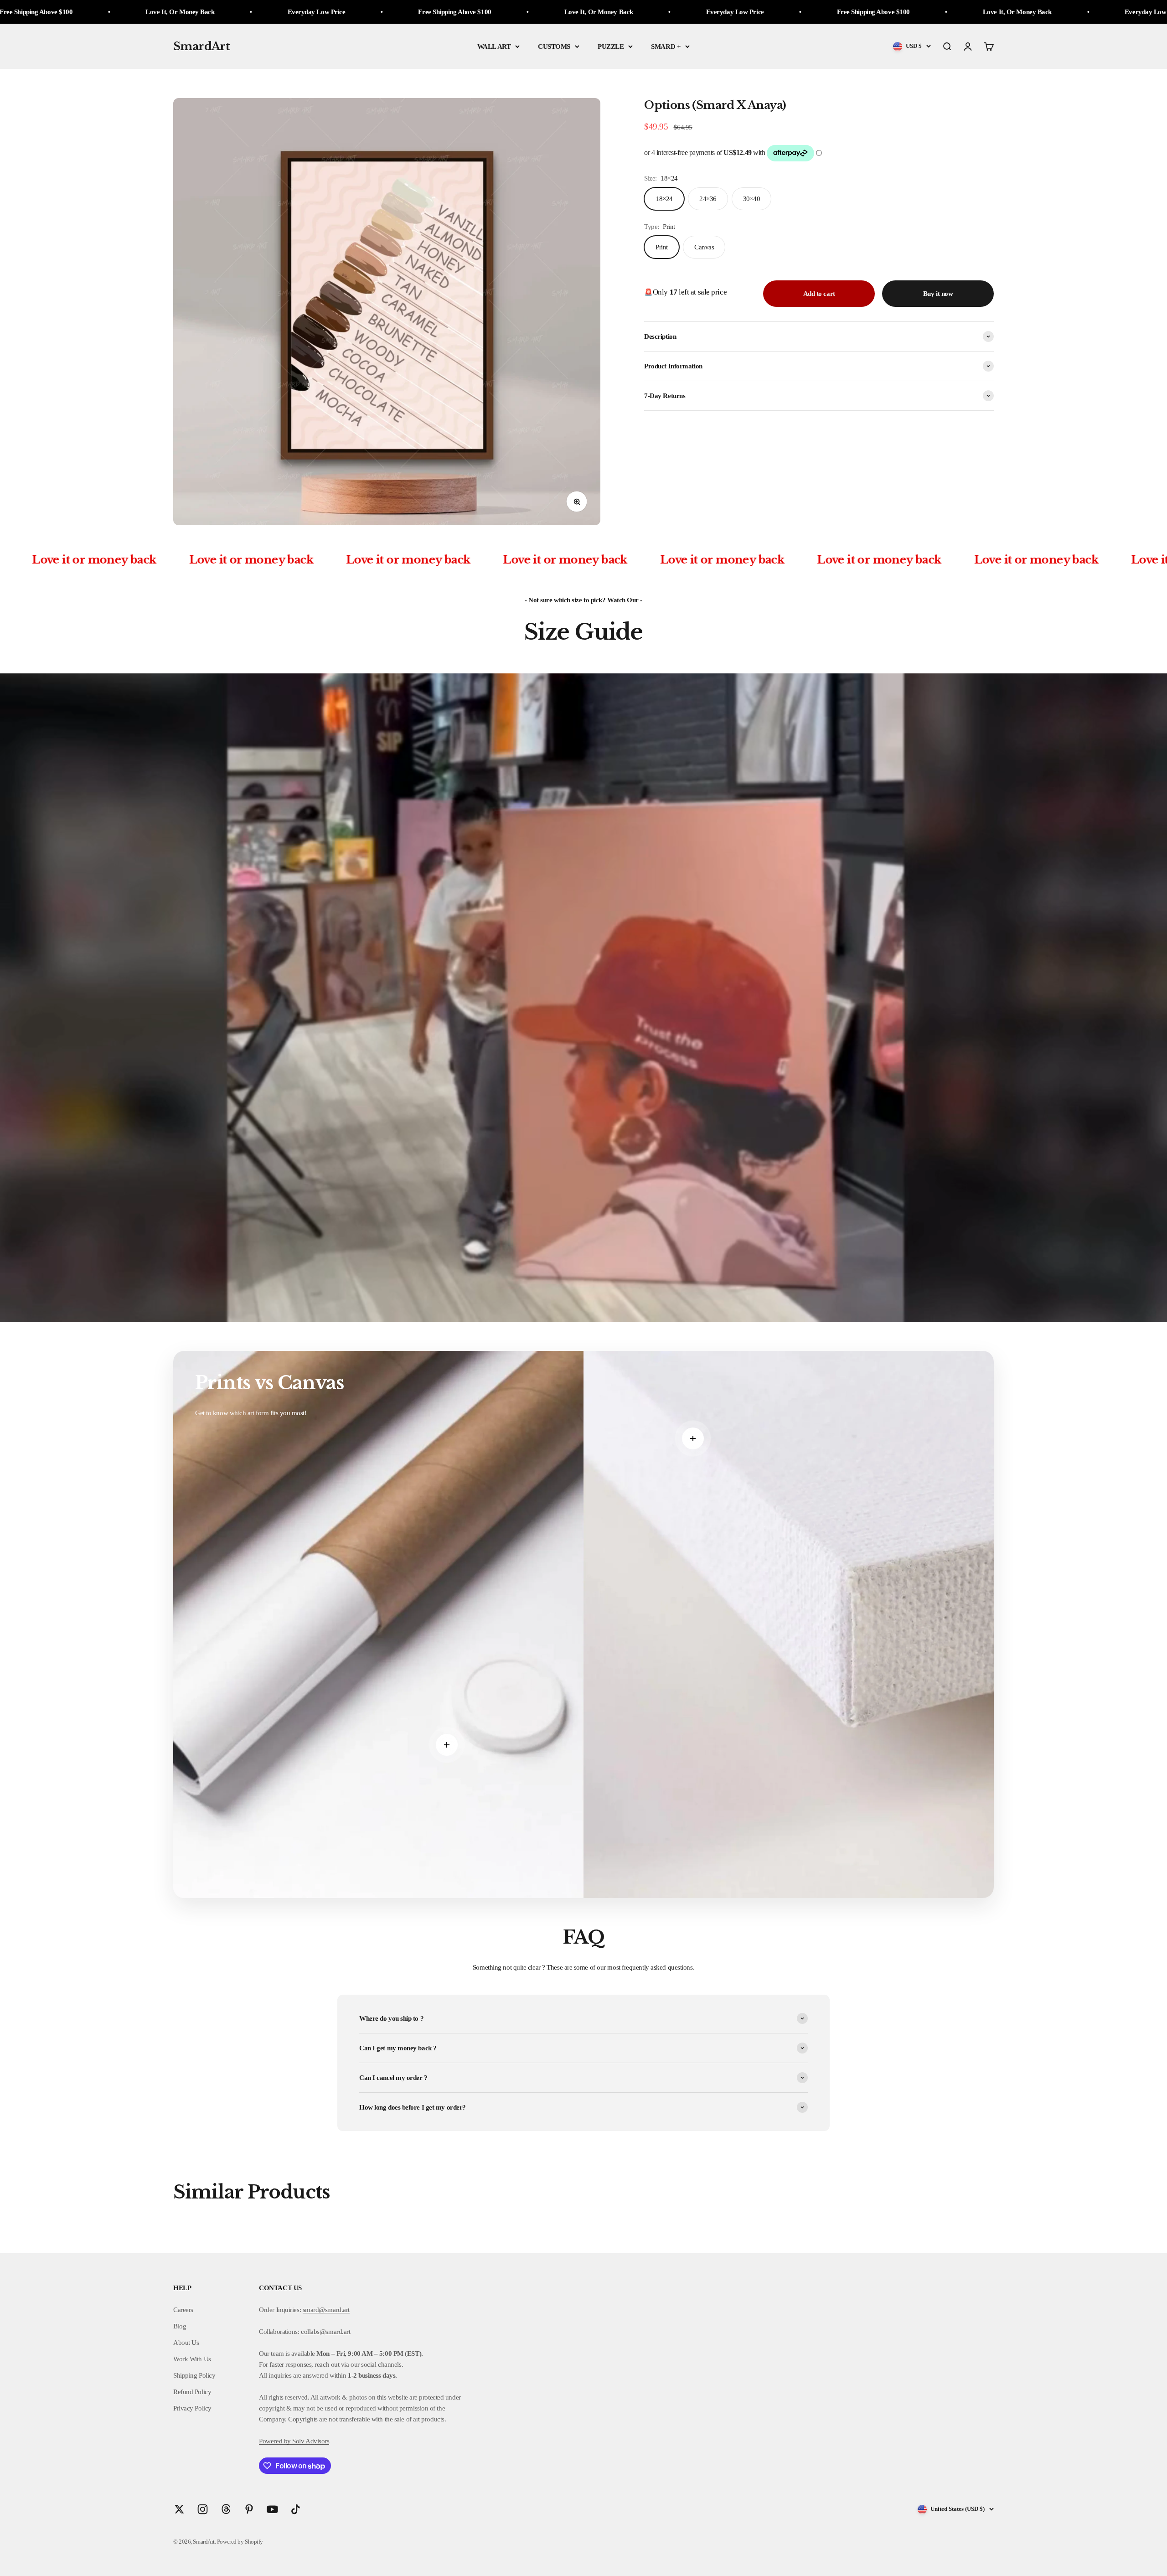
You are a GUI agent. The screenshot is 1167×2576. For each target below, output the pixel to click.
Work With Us (192, 2359)
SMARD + (666, 47)
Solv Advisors (310, 2441)
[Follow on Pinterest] (249, 2509)
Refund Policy (192, 2392)
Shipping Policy (194, 2375)
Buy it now (938, 294)
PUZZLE (611, 47)
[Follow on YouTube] (272, 2509)
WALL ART (494, 47)
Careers (183, 2310)
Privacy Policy (192, 2408)
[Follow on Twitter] (179, 2509)
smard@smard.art (326, 2310)
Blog (180, 2326)
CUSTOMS (554, 47)
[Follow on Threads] (226, 2509)
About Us (186, 2343)
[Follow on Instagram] (203, 2509)
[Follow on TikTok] (296, 2509)
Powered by (275, 2441)
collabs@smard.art (325, 2332)
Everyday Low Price (245, 12)
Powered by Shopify (240, 2542)
